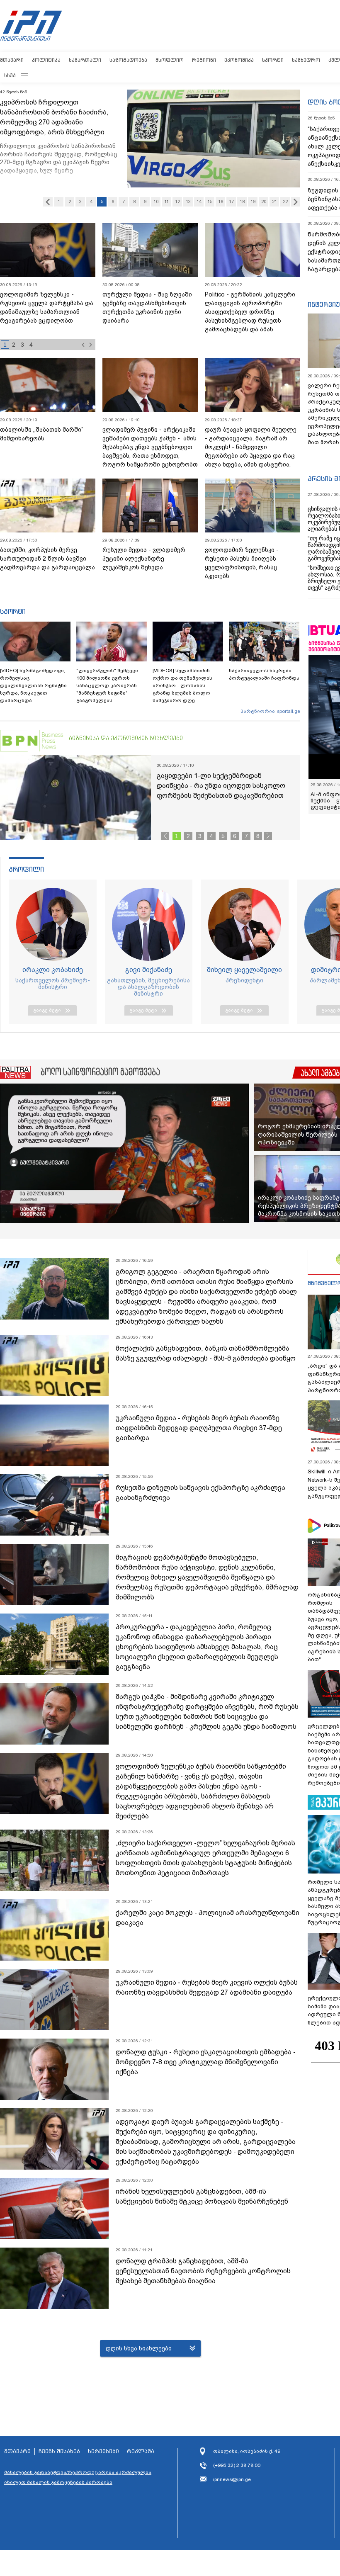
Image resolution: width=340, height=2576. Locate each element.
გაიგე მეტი (47, 1010)
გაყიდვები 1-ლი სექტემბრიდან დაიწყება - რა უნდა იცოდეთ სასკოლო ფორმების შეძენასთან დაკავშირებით (221, 786)
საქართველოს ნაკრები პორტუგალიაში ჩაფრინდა (264, 674)
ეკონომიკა (239, 60)
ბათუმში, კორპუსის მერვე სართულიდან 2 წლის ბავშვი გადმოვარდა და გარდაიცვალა (47, 559)
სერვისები (103, 2452)
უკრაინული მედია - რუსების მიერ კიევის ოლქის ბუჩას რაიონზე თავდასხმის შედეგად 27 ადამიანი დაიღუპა (207, 1987)
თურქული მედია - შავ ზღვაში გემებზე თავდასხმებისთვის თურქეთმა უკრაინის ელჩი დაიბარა (147, 307)
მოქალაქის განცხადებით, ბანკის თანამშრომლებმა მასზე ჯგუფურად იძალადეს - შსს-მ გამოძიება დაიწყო (206, 1353)
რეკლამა (141, 2452)
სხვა (10, 75)
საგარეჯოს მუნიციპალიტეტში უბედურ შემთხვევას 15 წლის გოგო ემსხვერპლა (58, 112)
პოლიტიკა (46, 60)
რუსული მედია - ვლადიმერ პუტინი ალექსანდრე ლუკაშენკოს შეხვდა (144, 559)
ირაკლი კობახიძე (53, 970)
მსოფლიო (170, 60)
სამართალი (85, 60)
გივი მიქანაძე (149, 970)
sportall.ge (289, 711)
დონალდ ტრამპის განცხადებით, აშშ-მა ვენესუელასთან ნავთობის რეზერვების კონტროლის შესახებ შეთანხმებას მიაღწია (203, 2271)
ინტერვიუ (324, 304)
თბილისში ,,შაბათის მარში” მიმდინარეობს (42, 434)
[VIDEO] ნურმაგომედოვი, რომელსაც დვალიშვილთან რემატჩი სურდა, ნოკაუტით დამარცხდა (33, 685)
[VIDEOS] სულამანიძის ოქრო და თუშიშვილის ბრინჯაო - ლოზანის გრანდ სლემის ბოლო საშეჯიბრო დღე (182, 685)
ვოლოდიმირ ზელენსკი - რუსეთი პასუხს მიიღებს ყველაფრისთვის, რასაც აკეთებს (242, 563)
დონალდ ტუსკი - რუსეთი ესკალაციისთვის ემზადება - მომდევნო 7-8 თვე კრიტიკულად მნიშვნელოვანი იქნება (206, 2062)
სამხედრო (306, 60)
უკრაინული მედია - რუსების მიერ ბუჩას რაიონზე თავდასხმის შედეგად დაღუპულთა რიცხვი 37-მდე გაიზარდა (199, 1428)
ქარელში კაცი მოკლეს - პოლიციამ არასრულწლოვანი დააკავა (208, 1918)
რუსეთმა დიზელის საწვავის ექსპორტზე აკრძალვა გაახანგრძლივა (200, 1493)
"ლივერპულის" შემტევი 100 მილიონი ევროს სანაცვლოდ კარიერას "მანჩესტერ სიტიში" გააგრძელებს (107, 685)
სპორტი (273, 60)
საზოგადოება (128, 60)
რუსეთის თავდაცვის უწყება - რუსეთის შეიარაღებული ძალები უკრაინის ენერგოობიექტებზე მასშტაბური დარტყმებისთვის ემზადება (45, 316)
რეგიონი (204, 60)
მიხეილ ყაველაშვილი (244, 970)
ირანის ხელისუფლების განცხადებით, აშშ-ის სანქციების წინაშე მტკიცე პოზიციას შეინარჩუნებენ (202, 2196)
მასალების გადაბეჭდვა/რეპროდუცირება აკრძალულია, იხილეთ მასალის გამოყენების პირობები (78, 2477)
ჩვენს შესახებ (59, 2452)
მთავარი (12, 60)
